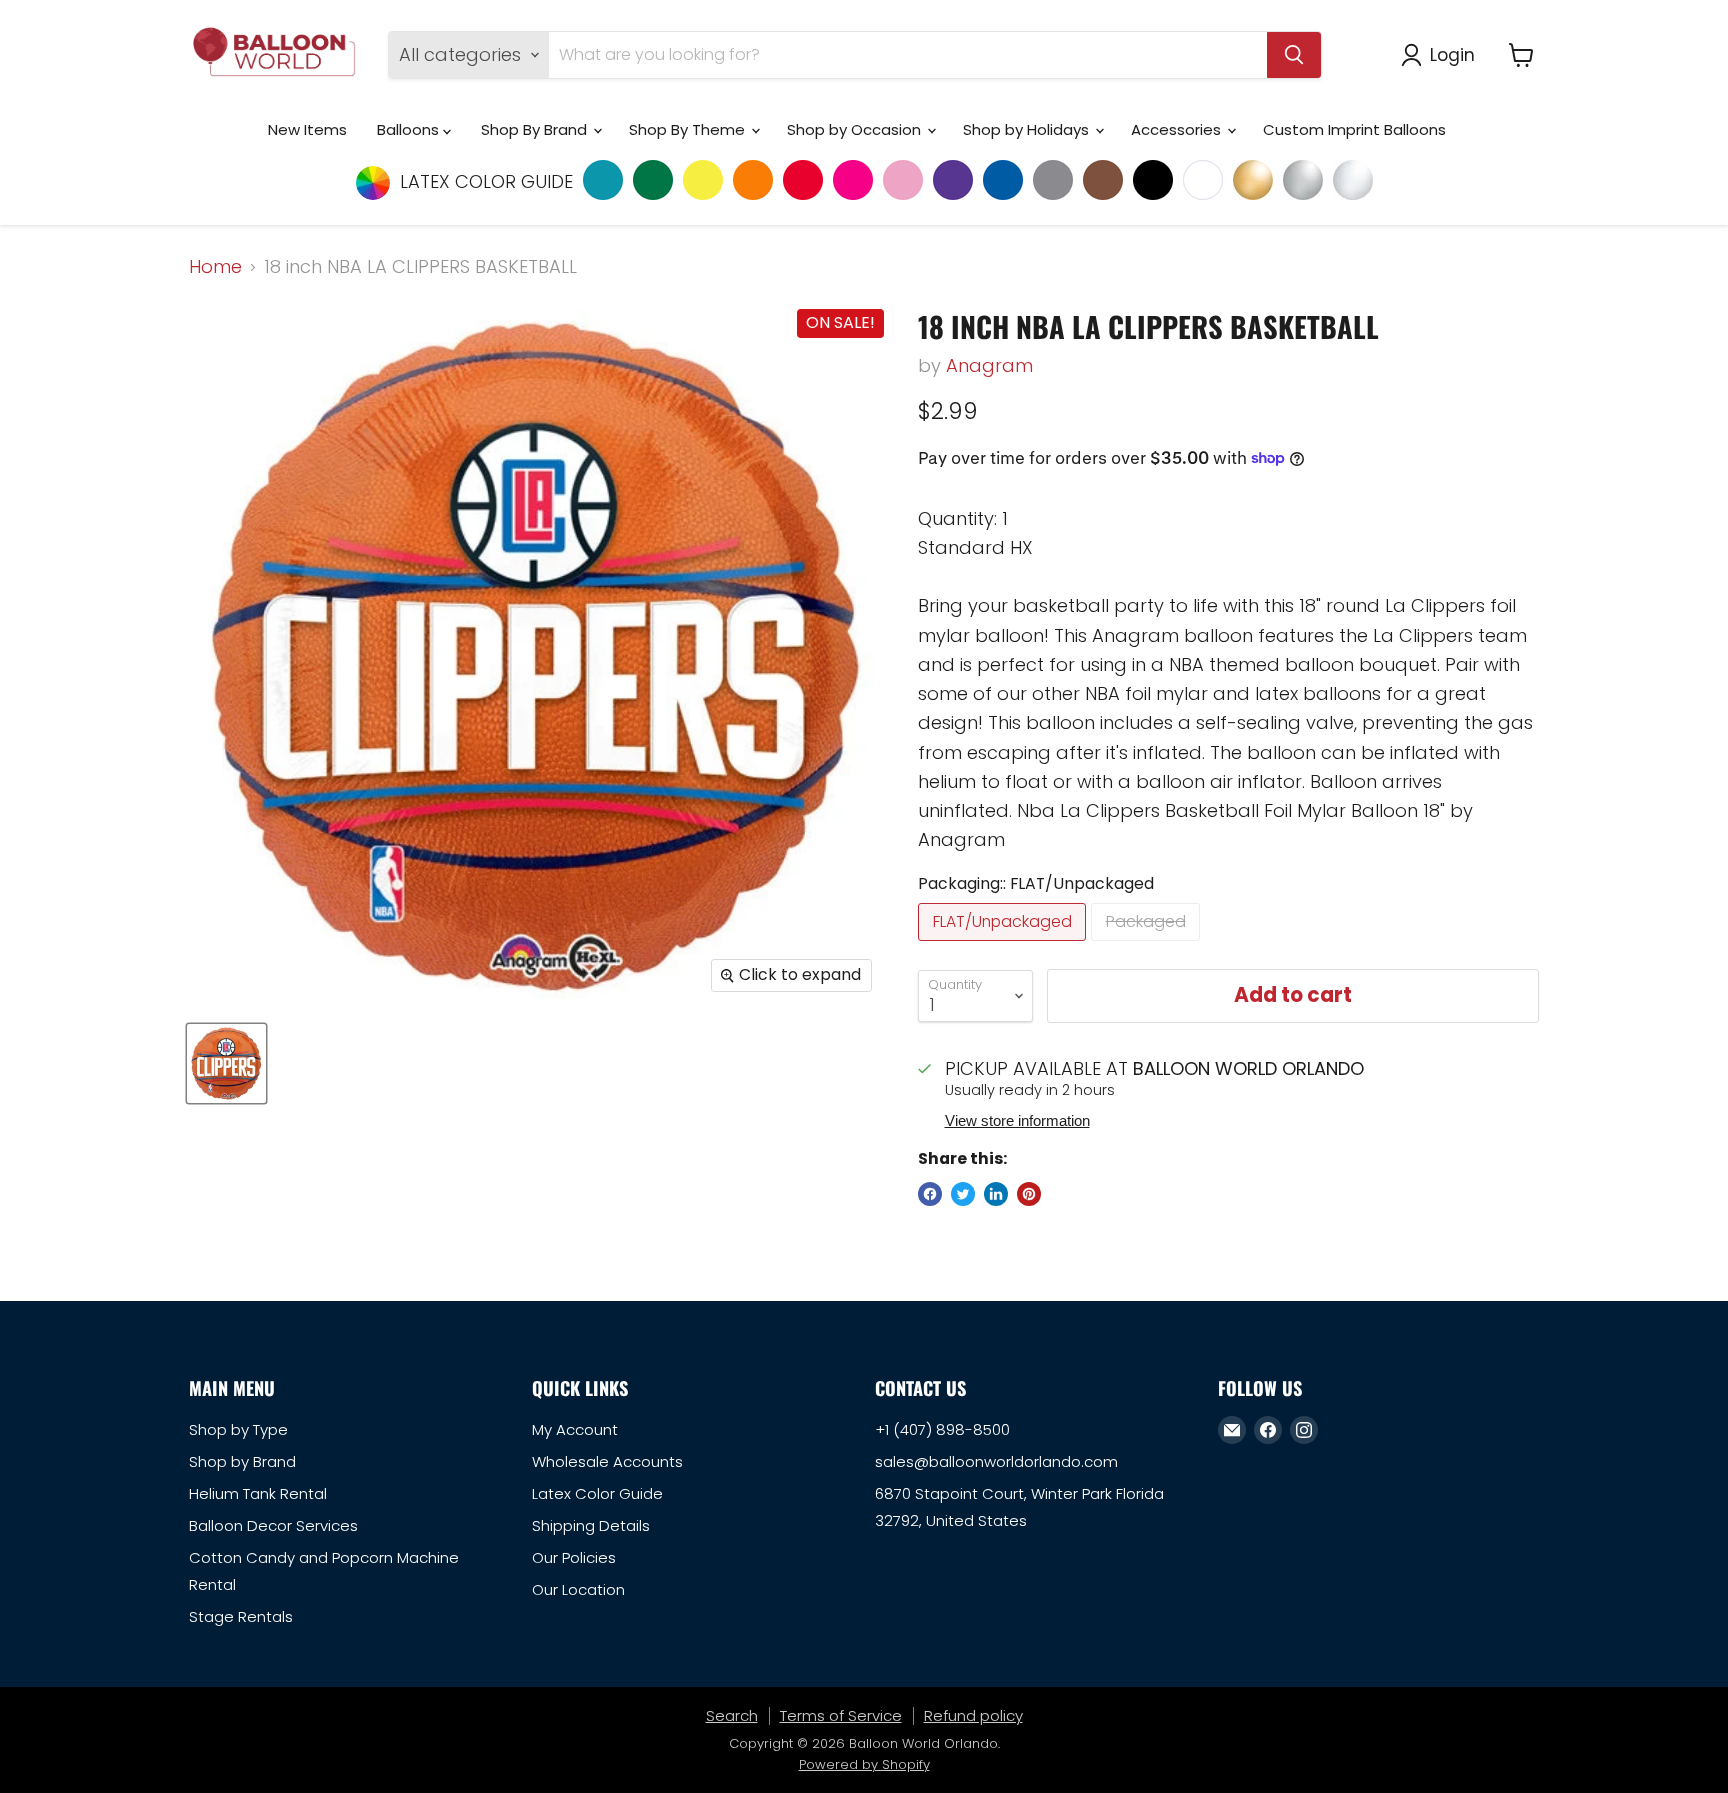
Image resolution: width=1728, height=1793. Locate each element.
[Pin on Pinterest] (1029, 1194)
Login (1452, 54)
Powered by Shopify (864, 1764)
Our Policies (574, 1557)
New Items (307, 129)
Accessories (1178, 129)
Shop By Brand (536, 129)
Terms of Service (841, 1715)
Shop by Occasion (856, 129)
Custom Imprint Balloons (1354, 129)
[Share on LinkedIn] (996, 1194)
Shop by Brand (242, 1461)
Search (732, 1715)
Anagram (989, 365)
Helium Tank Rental (258, 1493)
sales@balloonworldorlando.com (996, 1461)
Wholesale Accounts (607, 1461)
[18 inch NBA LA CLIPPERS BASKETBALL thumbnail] (226, 1063)
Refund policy (973, 1715)
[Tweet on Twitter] (963, 1194)
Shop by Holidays (1028, 129)
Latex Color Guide (597, 1493)
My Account (575, 1429)
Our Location (578, 1589)
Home (215, 267)
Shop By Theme (689, 129)
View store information (1017, 1121)
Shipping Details (591, 1525)
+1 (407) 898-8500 (942, 1429)
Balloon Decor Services (273, 1525)
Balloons (410, 129)
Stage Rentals (241, 1616)
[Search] (1294, 55)
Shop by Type (238, 1429)
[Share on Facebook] (930, 1194)
